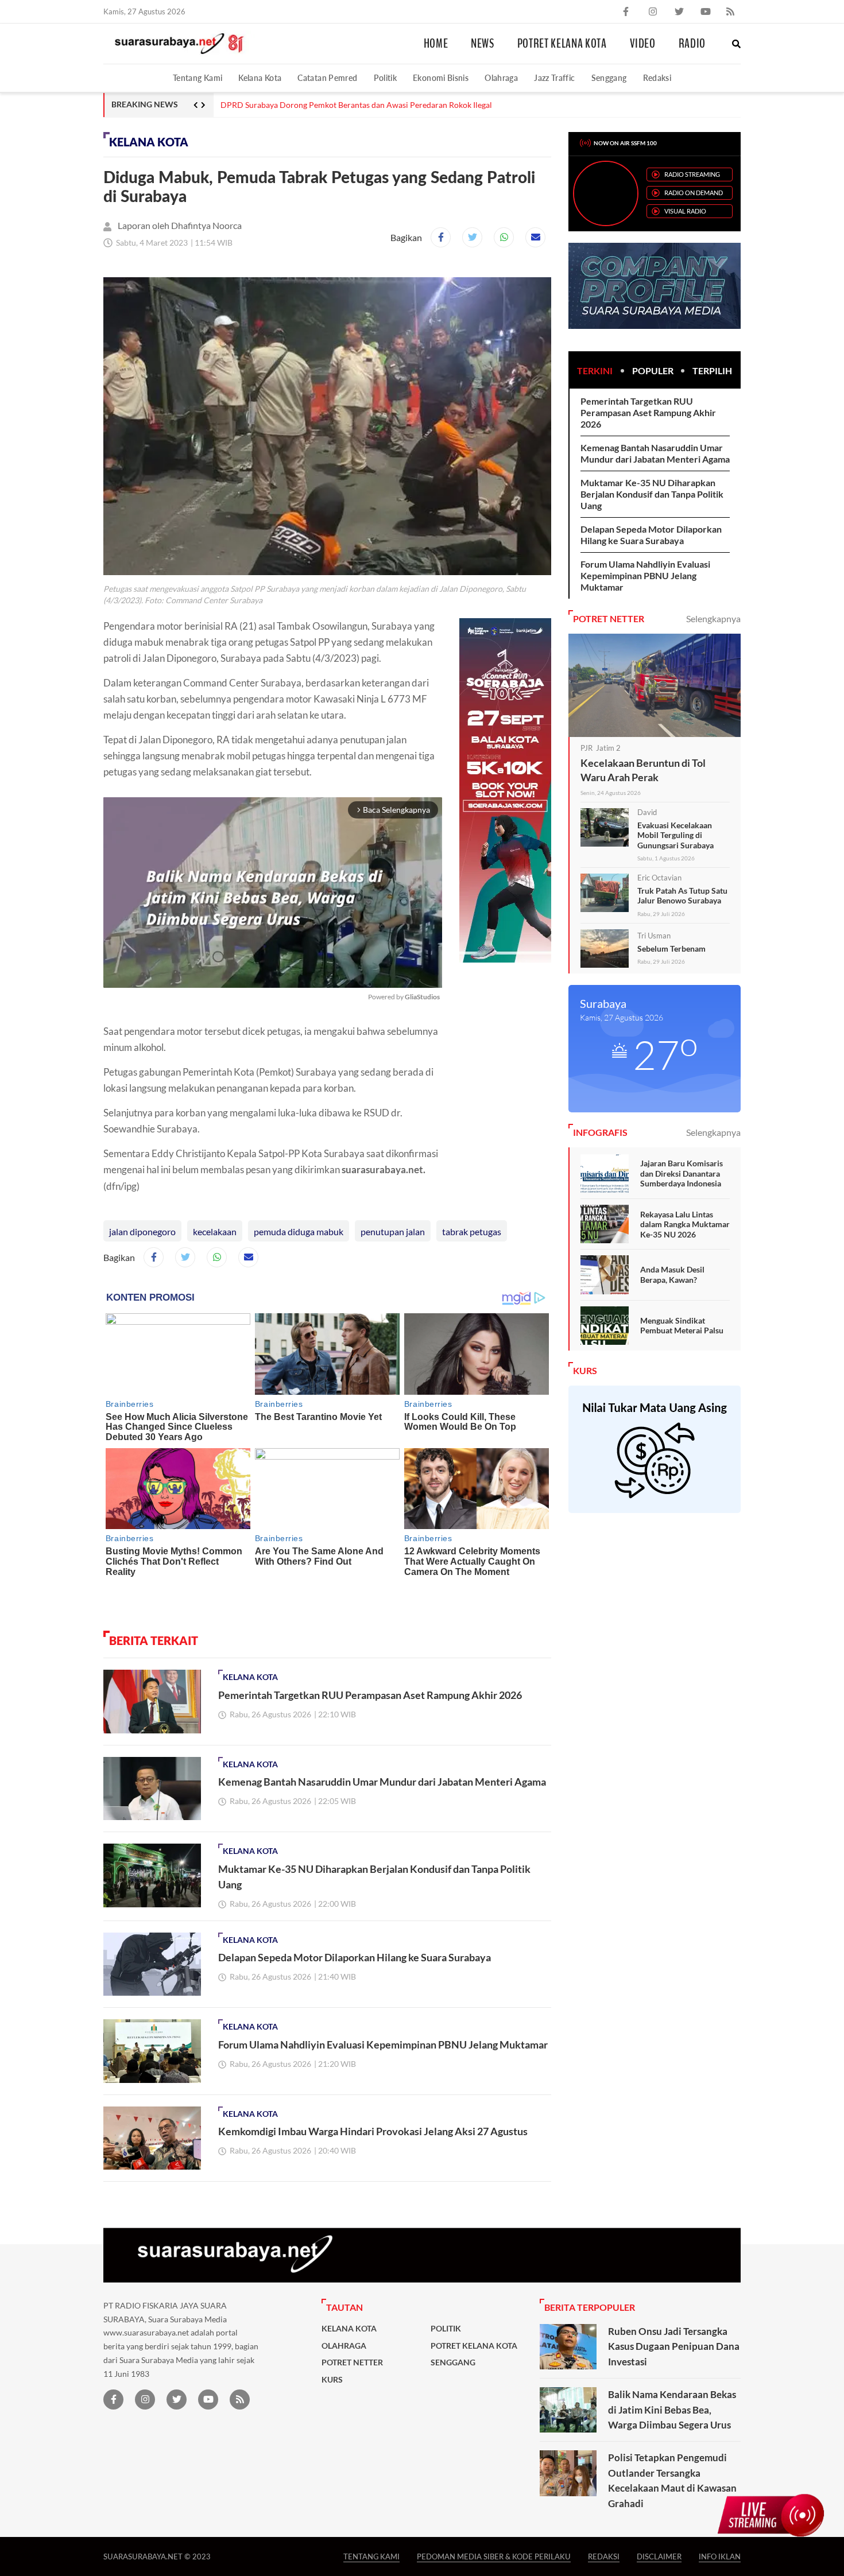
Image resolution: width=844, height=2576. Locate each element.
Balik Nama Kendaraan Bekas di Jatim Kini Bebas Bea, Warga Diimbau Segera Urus (672, 2410)
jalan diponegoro (142, 1231)
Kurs (332, 2380)
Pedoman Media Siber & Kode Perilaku (494, 2556)
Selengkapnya (713, 618)
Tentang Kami (198, 78)
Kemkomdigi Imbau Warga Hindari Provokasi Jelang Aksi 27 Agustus (373, 2131)
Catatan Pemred (327, 78)
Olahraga (501, 78)
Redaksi (657, 78)
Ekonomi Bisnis (441, 78)
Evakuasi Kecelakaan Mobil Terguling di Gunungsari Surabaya (675, 835)
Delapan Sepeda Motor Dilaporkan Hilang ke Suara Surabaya (355, 1957)
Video (643, 44)
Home (436, 44)
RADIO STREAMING (692, 174)
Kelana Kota (260, 78)
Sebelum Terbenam (671, 948)
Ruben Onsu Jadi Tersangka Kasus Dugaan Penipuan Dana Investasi (674, 2346)
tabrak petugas (472, 1231)
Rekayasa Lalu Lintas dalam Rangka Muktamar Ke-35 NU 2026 (685, 1224)
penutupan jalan (393, 1231)
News (483, 44)
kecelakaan (215, 1231)
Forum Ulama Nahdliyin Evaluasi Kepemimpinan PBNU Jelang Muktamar (383, 2044)
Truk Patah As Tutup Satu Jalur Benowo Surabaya (682, 896)
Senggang (609, 78)
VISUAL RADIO (685, 211)
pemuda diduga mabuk (299, 1231)
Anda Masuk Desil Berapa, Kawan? (672, 1275)
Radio (692, 44)
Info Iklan (720, 2556)
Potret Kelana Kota (562, 44)
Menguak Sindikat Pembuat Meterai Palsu (682, 1326)
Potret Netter (352, 2362)
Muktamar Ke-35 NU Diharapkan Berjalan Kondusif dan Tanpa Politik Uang (652, 494)
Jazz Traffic (554, 78)
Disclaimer (659, 2556)
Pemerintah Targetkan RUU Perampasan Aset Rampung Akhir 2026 (370, 1695)
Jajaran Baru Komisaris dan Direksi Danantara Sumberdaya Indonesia (682, 1173)
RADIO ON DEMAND (694, 193)
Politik (386, 78)
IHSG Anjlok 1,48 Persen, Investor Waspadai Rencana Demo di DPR (340, 105)
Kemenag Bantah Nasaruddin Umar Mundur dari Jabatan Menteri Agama (382, 1782)
